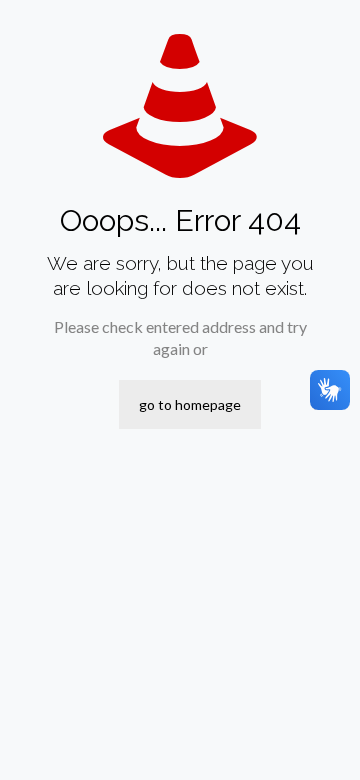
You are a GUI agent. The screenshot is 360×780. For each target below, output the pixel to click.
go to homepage (190, 404)
